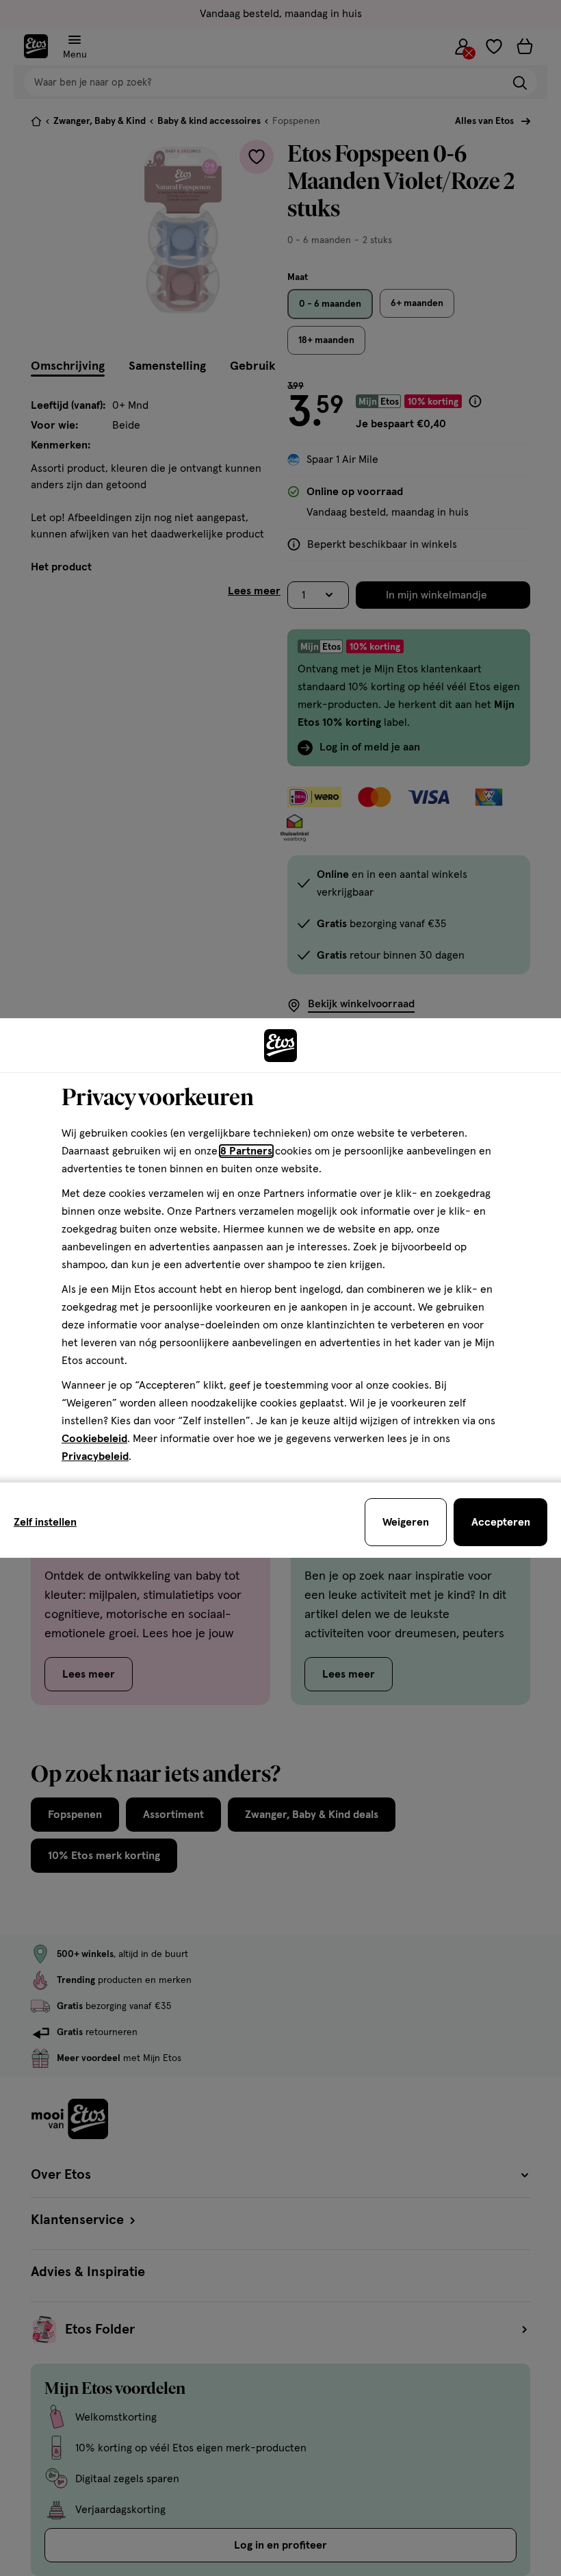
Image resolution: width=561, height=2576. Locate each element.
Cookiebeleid (94, 1439)
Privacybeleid (95, 1456)
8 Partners (246, 1151)
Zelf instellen (45, 1522)
